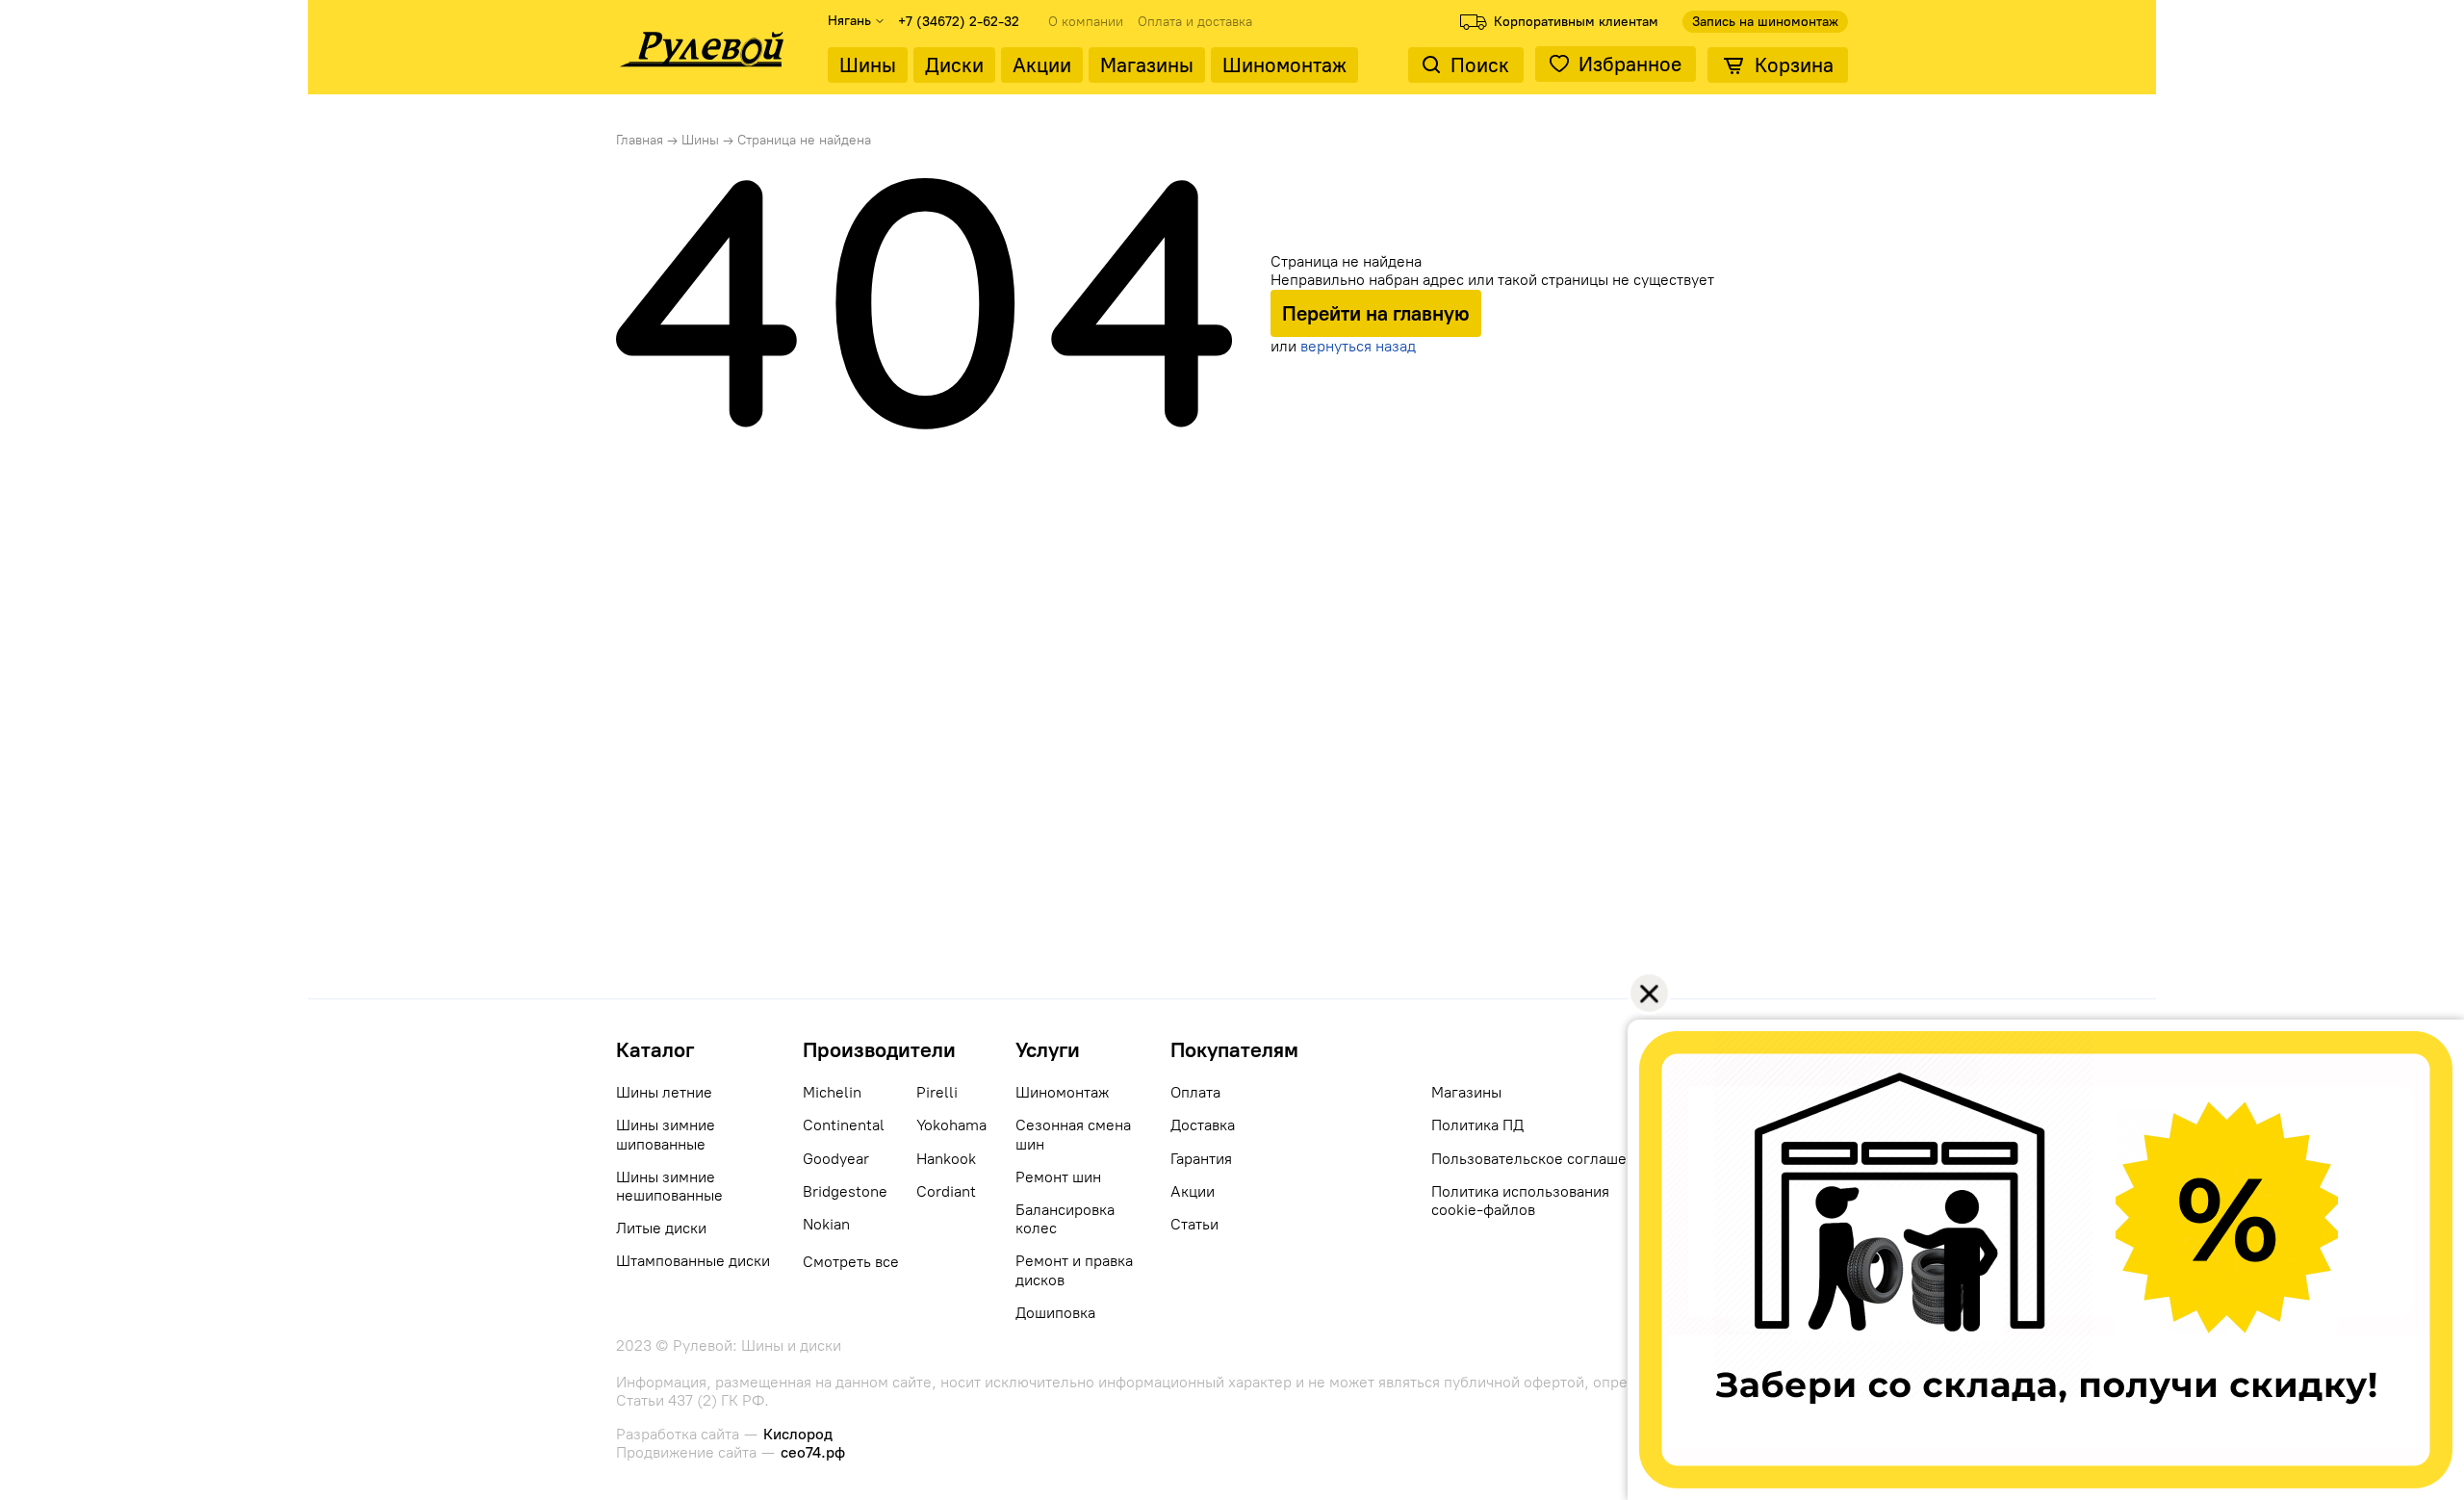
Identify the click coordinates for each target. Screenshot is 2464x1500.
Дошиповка (1055, 1313)
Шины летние (664, 1092)
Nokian (826, 1224)
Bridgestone (845, 1191)
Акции (1042, 65)
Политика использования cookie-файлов (1520, 1201)
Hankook (946, 1159)
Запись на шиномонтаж (1765, 22)
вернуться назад (1358, 346)
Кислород (798, 1434)
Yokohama (951, 1125)
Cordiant (946, 1191)
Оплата (1195, 1092)
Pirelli (937, 1092)
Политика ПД (1477, 1125)
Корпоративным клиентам (1576, 22)
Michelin (832, 1092)
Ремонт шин (1058, 1177)
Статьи (1194, 1224)
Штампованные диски (693, 1261)
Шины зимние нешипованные (669, 1186)
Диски (954, 65)
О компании (1086, 22)
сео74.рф (813, 1452)
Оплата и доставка (1195, 22)
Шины (868, 65)
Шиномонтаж (1284, 65)
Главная (640, 140)
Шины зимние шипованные (666, 1134)
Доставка (1203, 1125)
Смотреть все (851, 1262)
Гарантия (1201, 1159)
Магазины (1147, 65)
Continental (844, 1125)
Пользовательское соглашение (1542, 1159)
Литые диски (661, 1228)
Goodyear (836, 1159)
